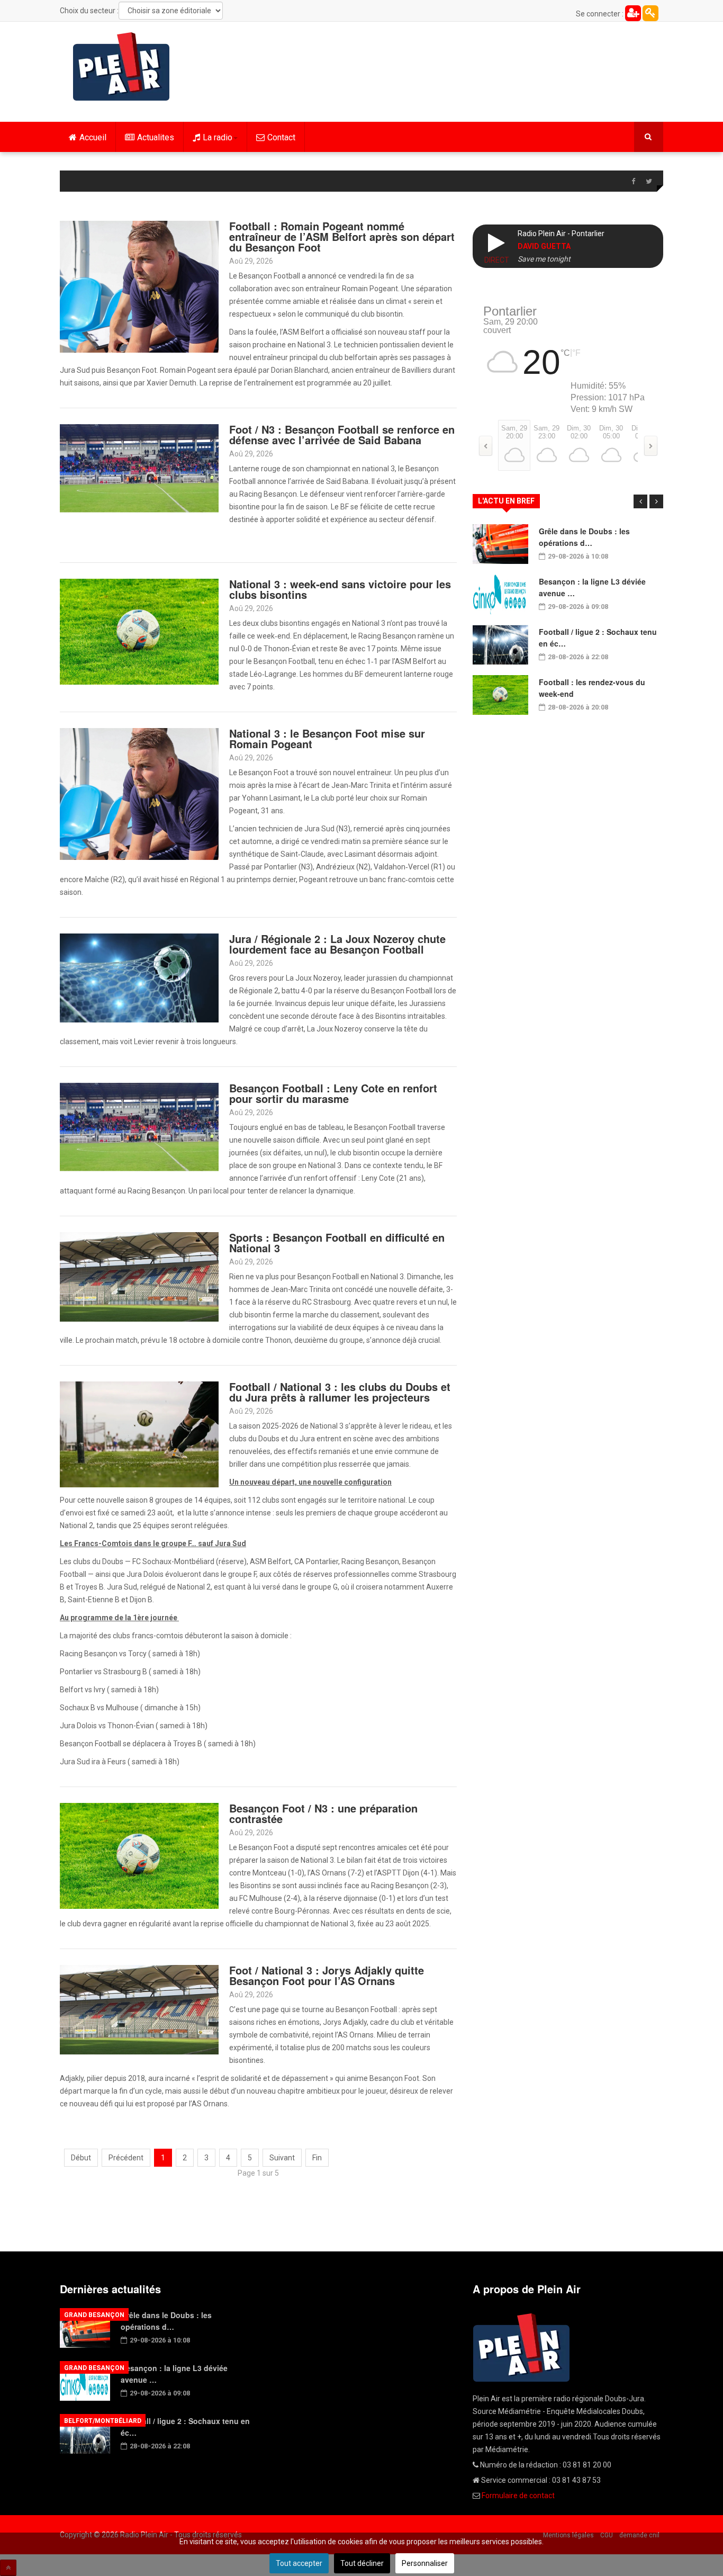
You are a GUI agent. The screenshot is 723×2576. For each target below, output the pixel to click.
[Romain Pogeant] (139, 793)
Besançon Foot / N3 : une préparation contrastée (323, 1813)
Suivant (282, 2158)
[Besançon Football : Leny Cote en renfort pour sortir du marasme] (139, 1126)
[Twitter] (649, 182)
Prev (640, 501)
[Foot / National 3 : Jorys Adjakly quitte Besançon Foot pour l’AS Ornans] (139, 2009)
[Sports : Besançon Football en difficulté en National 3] (139, 1276)
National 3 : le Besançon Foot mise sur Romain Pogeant (327, 738)
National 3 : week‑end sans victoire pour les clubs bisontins (340, 589)
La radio (218, 137)
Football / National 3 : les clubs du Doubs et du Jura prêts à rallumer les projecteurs (340, 1392)
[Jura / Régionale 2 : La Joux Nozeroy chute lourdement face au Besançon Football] (139, 977)
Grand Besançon (94, 2315)
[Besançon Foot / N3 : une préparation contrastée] (139, 1855)
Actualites (156, 137)
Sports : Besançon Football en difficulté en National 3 (337, 1242)
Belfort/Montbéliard (103, 2421)
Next (656, 501)
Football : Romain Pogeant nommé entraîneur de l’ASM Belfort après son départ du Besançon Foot (342, 236)
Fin (317, 2158)
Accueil (93, 137)
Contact (281, 137)
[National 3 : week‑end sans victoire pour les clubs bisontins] (139, 631)
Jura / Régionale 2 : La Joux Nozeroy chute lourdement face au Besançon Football (337, 944)
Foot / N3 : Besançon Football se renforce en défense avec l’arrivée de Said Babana (342, 434)
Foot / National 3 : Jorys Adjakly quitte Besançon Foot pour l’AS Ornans (327, 1975)
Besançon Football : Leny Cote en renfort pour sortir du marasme (333, 1093)
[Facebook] (633, 182)
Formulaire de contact (518, 2496)
